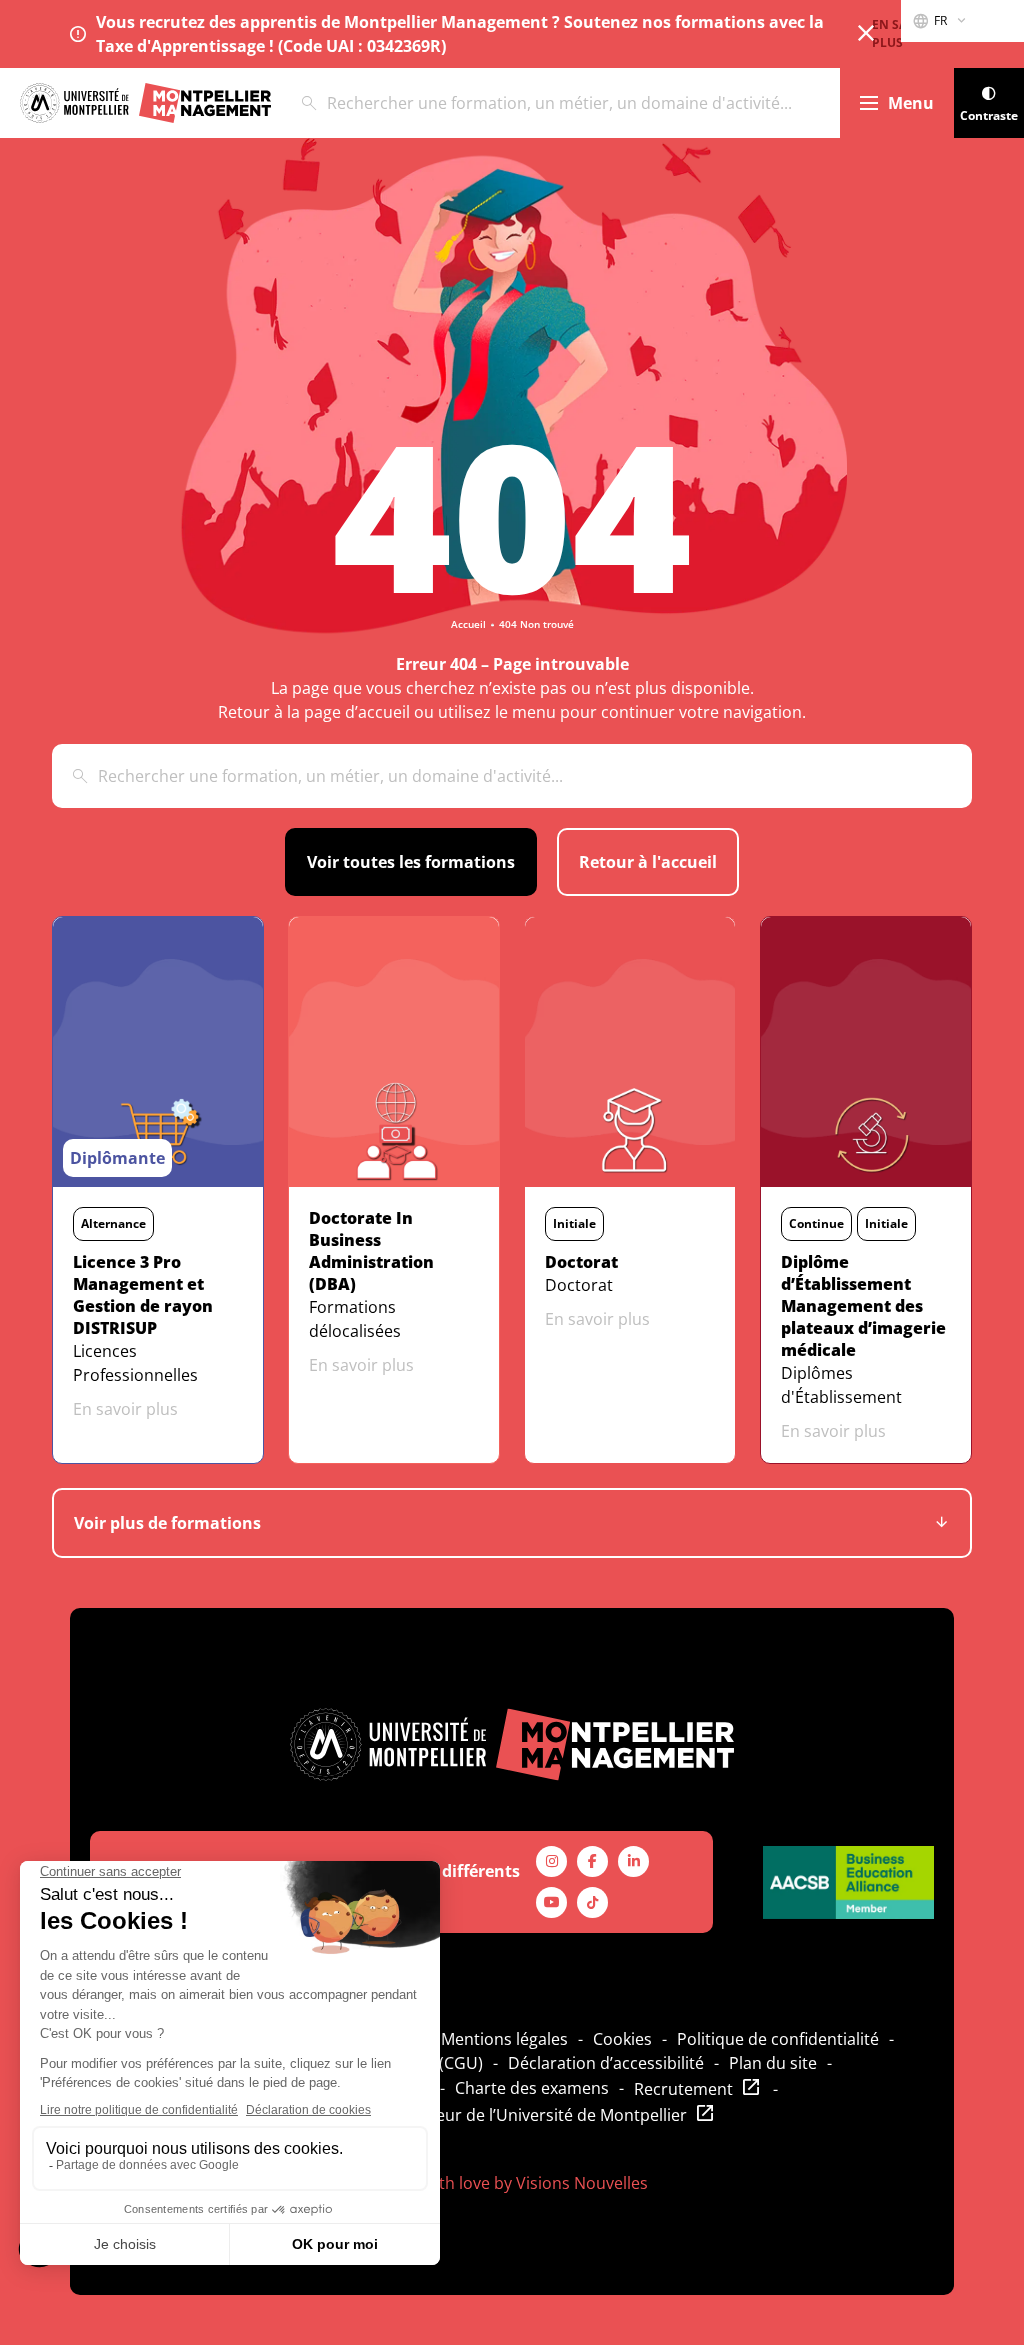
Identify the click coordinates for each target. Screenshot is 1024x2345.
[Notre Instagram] (551, 1861)
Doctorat (579, 1285)
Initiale (574, 1223)
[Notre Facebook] (592, 1861)
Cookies (622, 2039)
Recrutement (683, 2089)
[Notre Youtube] (551, 1902)
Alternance (113, 1223)
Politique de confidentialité (778, 2039)
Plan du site (773, 2063)
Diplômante (117, 1158)
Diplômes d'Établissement (841, 1385)
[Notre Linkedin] (633, 1861)
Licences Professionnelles (135, 1363)
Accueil (468, 624)
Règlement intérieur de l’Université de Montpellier (499, 2115)
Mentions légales (504, 2039)
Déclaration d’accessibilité (606, 2063)
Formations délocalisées (355, 1319)
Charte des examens (532, 2088)
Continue (816, 1223)
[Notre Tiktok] (592, 1902)
